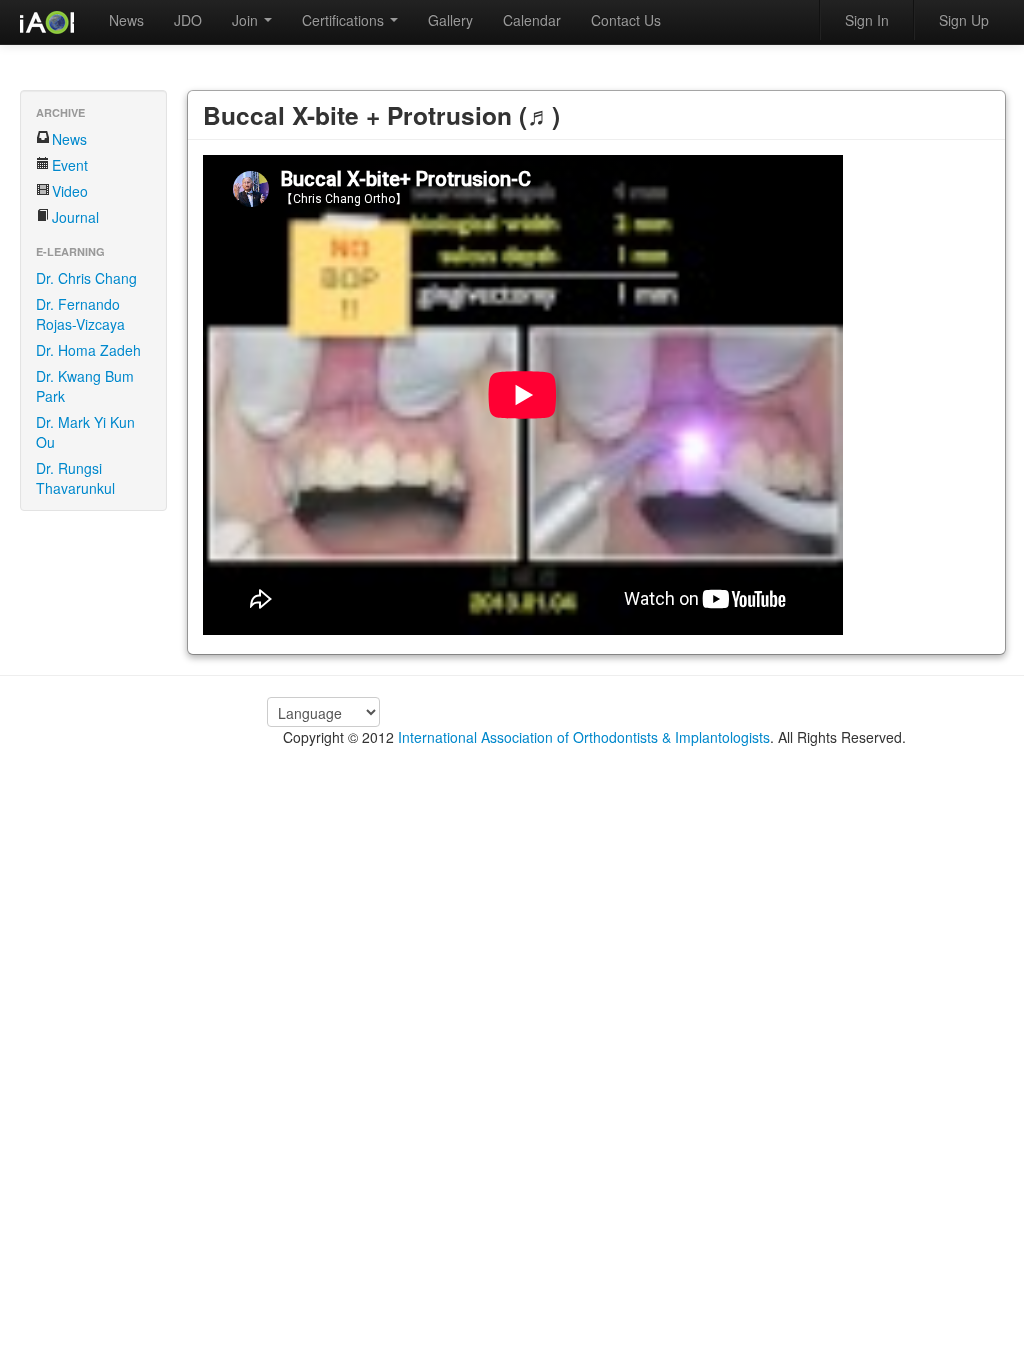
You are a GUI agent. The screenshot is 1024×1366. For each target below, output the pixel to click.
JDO (188, 20)
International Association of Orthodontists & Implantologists (584, 737)
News (126, 20)
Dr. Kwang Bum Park (85, 386)
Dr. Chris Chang (86, 278)
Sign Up (964, 20)
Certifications (345, 20)
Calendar (532, 20)
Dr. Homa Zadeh (88, 350)
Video (70, 191)
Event (70, 165)
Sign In (867, 20)
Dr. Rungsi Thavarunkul (75, 478)
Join (247, 20)
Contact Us (626, 20)
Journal (75, 217)
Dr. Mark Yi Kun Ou (85, 432)
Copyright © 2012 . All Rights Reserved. (594, 737)
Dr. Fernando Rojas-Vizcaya (80, 314)
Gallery (450, 20)
